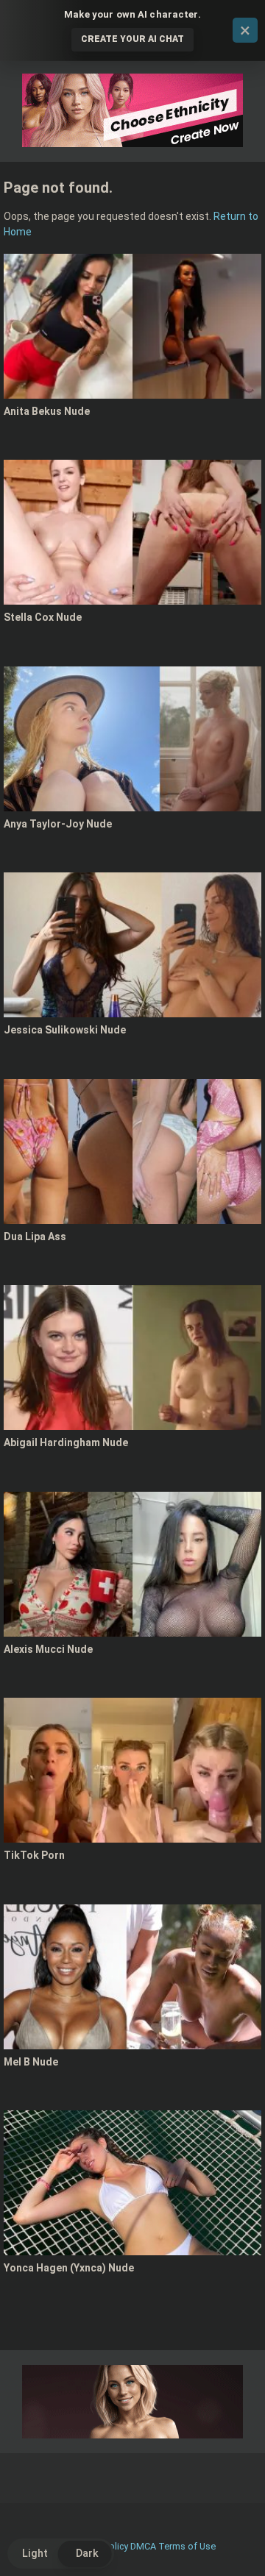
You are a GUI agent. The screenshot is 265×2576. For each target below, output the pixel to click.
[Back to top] (238, 2546)
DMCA (143, 2546)
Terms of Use (187, 2546)
